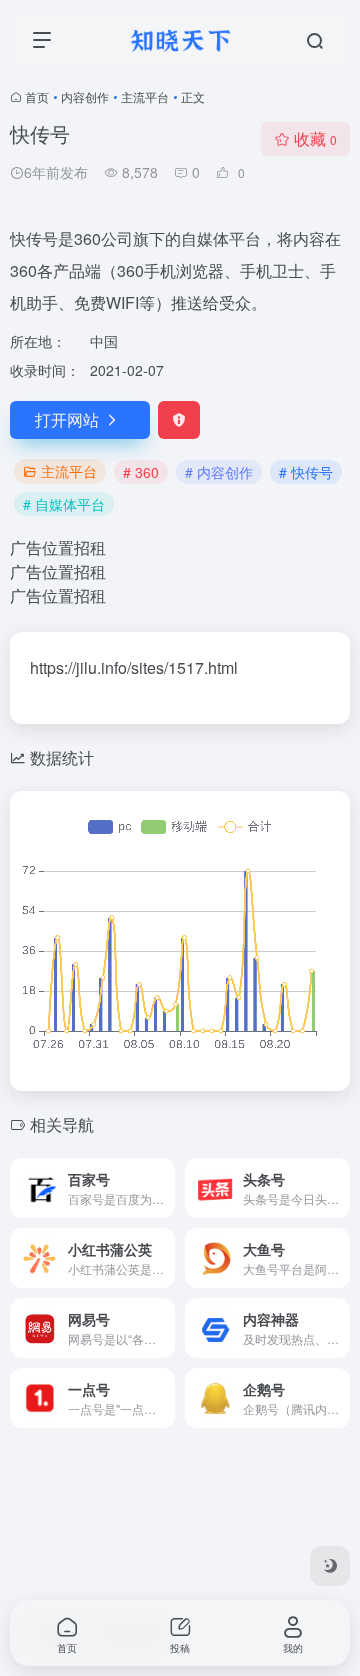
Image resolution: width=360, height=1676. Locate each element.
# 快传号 (306, 472)
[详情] (164, 1188)
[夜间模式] (330, 1566)
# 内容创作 (219, 472)
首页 (37, 96)
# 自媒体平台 (64, 504)
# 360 (141, 472)
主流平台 (145, 96)
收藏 (315, 138)
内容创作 (85, 96)
